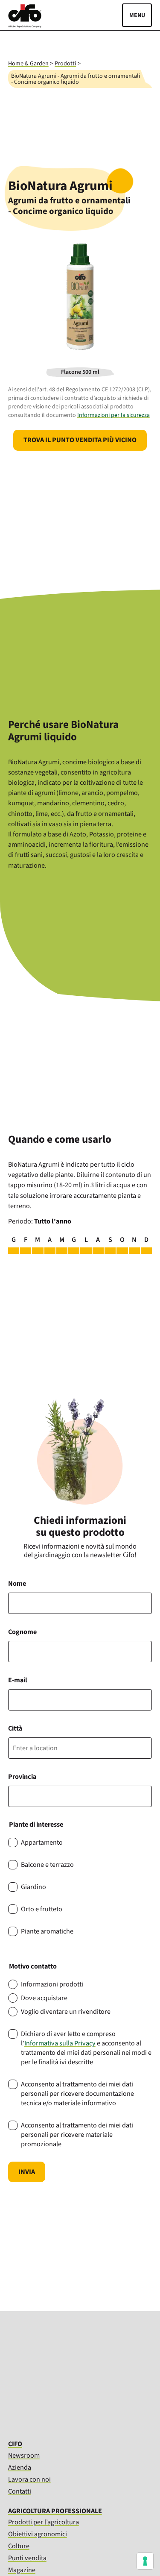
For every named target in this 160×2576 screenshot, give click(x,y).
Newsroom (24, 2455)
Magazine (22, 2570)
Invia (27, 2172)
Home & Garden (28, 64)
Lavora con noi (29, 2479)
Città (15, 1728)
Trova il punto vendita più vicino (80, 440)
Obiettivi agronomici (38, 2534)
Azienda (20, 2467)
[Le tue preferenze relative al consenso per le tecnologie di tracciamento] (145, 2561)
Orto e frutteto (42, 1909)
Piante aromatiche (47, 1931)
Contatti (20, 2491)
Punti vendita (27, 2558)
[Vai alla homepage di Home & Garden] (25, 26)
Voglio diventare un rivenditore (66, 2012)
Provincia (22, 1777)
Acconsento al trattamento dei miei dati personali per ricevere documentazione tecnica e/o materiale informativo (77, 2094)
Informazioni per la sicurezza (113, 415)
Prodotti (65, 64)
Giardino (33, 1887)
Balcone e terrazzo (47, 1865)
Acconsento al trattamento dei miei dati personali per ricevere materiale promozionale (77, 2135)
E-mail (18, 1680)
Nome (17, 1584)
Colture (19, 2546)
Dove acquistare (44, 1998)
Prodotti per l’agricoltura (44, 2522)
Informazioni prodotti (52, 1984)
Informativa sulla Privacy (60, 2043)
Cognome (22, 1632)
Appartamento (42, 1843)
